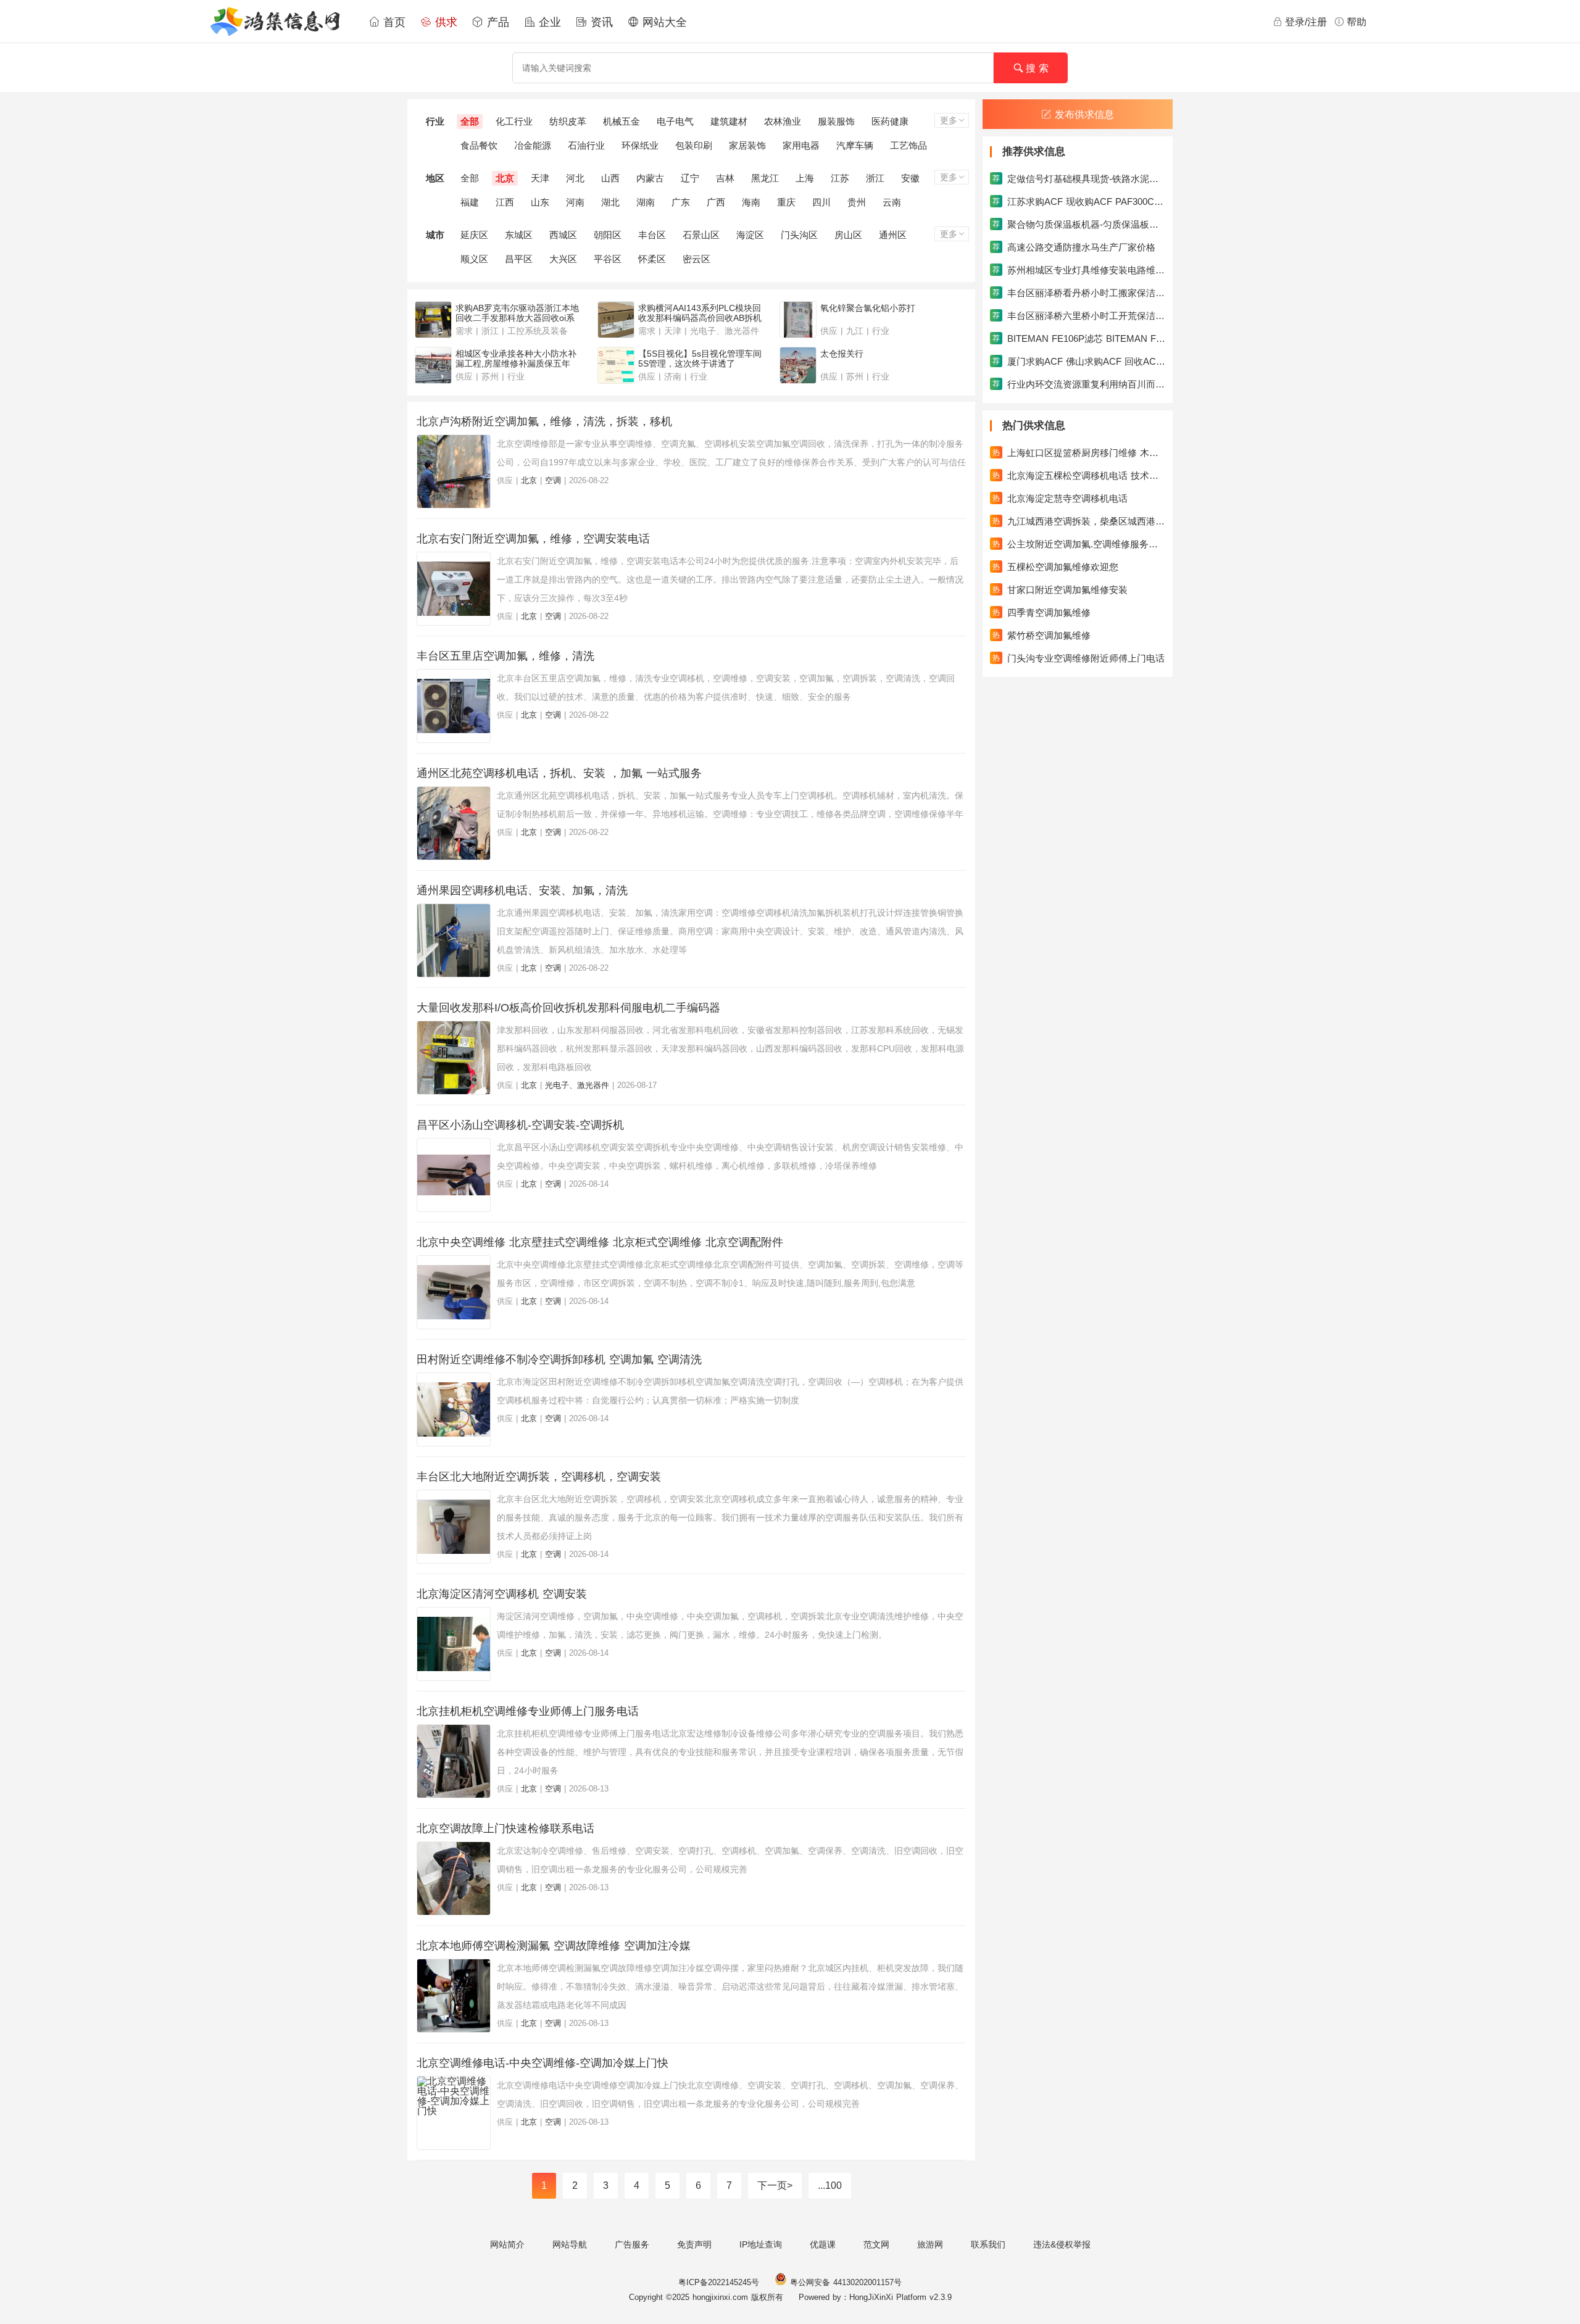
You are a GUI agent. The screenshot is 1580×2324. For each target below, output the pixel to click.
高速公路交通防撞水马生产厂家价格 (1074, 247)
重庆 (786, 202)
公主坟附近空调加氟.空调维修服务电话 (1079, 544)
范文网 (876, 2244)
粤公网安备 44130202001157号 (844, 2282)
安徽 (910, 178)
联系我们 (988, 2244)
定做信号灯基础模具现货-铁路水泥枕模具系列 (1079, 179)
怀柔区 (652, 259)
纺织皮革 (568, 121)
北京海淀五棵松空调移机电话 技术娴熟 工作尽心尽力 (1079, 475)
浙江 (875, 178)
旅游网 (930, 2244)
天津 (540, 178)
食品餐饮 (479, 145)
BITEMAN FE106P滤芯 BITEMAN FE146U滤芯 (1079, 338)
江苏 (840, 178)
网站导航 (570, 2244)
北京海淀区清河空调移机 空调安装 (502, 1594)
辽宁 (690, 178)
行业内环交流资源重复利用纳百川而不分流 (1079, 384)
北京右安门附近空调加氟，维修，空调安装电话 (533, 539)
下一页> (775, 2185)
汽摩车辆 (855, 145)
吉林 (725, 178)
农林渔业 (783, 121)
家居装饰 (747, 145)
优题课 (823, 2244)
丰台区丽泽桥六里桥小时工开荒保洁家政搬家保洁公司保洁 (1079, 316)
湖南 (646, 202)
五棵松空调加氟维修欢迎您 (1055, 567)
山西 (610, 178)
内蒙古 (650, 178)
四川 (821, 202)
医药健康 (890, 121)
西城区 (563, 235)
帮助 (1357, 22)
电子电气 (675, 121)
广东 (681, 202)
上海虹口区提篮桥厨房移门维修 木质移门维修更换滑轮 (1079, 453)
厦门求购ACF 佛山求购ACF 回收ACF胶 (1079, 361)
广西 (716, 202)
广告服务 (632, 2244)
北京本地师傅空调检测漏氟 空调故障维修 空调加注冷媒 (554, 1946)
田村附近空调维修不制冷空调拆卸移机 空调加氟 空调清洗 (559, 1359)
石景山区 (701, 235)
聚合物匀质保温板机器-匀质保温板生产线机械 (1079, 224)
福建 (470, 202)
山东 (540, 202)
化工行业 (514, 121)
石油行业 (586, 145)
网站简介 (507, 2244)
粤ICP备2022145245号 (719, 2282)
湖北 (610, 202)
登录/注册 (1306, 22)
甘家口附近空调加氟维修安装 (1060, 590)
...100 (830, 2185)
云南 (892, 202)
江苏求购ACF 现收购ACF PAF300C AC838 (1079, 201)
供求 (444, 22)
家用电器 (801, 145)
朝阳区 (608, 235)
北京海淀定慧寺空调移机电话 (1060, 498)
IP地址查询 (761, 2244)
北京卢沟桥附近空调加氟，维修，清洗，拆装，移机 (544, 421)
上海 (805, 178)
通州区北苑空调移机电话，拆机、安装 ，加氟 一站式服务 (559, 773)
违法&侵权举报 (1062, 2244)
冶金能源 (533, 145)
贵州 (857, 202)
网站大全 (663, 22)
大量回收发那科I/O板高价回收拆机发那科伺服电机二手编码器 (568, 1008)
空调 (553, 480)
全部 (470, 121)
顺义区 (474, 259)
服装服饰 (836, 121)
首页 (393, 22)
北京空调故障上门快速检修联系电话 (505, 1828)
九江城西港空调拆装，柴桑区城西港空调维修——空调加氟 (1079, 521)
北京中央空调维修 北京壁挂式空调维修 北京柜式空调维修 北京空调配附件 (600, 1242)
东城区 (519, 235)
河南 (575, 202)
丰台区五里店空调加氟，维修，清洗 (505, 656)
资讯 (600, 22)
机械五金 (622, 121)
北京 (505, 178)
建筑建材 (729, 121)
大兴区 (563, 259)
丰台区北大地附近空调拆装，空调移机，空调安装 (539, 1477)
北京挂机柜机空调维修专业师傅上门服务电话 (528, 1711)
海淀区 (750, 235)
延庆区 (474, 235)
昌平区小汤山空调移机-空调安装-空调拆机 (520, 1125)
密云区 (696, 259)
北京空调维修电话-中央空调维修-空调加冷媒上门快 (543, 2063)
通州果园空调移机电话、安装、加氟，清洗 (522, 890)
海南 (751, 202)
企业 (548, 22)
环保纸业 (640, 145)
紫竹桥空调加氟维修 (1042, 635)
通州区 (893, 235)
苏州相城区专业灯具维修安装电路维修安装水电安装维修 (1079, 270)
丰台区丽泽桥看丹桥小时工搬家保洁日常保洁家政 (1079, 293)
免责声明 (694, 2244)
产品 (496, 22)
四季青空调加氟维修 (1042, 612)
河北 (575, 178)
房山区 (848, 235)
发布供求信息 (1084, 114)
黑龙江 (765, 178)
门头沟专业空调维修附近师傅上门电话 (1079, 658)
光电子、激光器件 (577, 1085)
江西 (505, 202)
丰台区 (652, 235)
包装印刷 (694, 145)
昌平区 (519, 259)
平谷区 (608, 259)
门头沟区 (799, 235)
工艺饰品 (908, 145)
